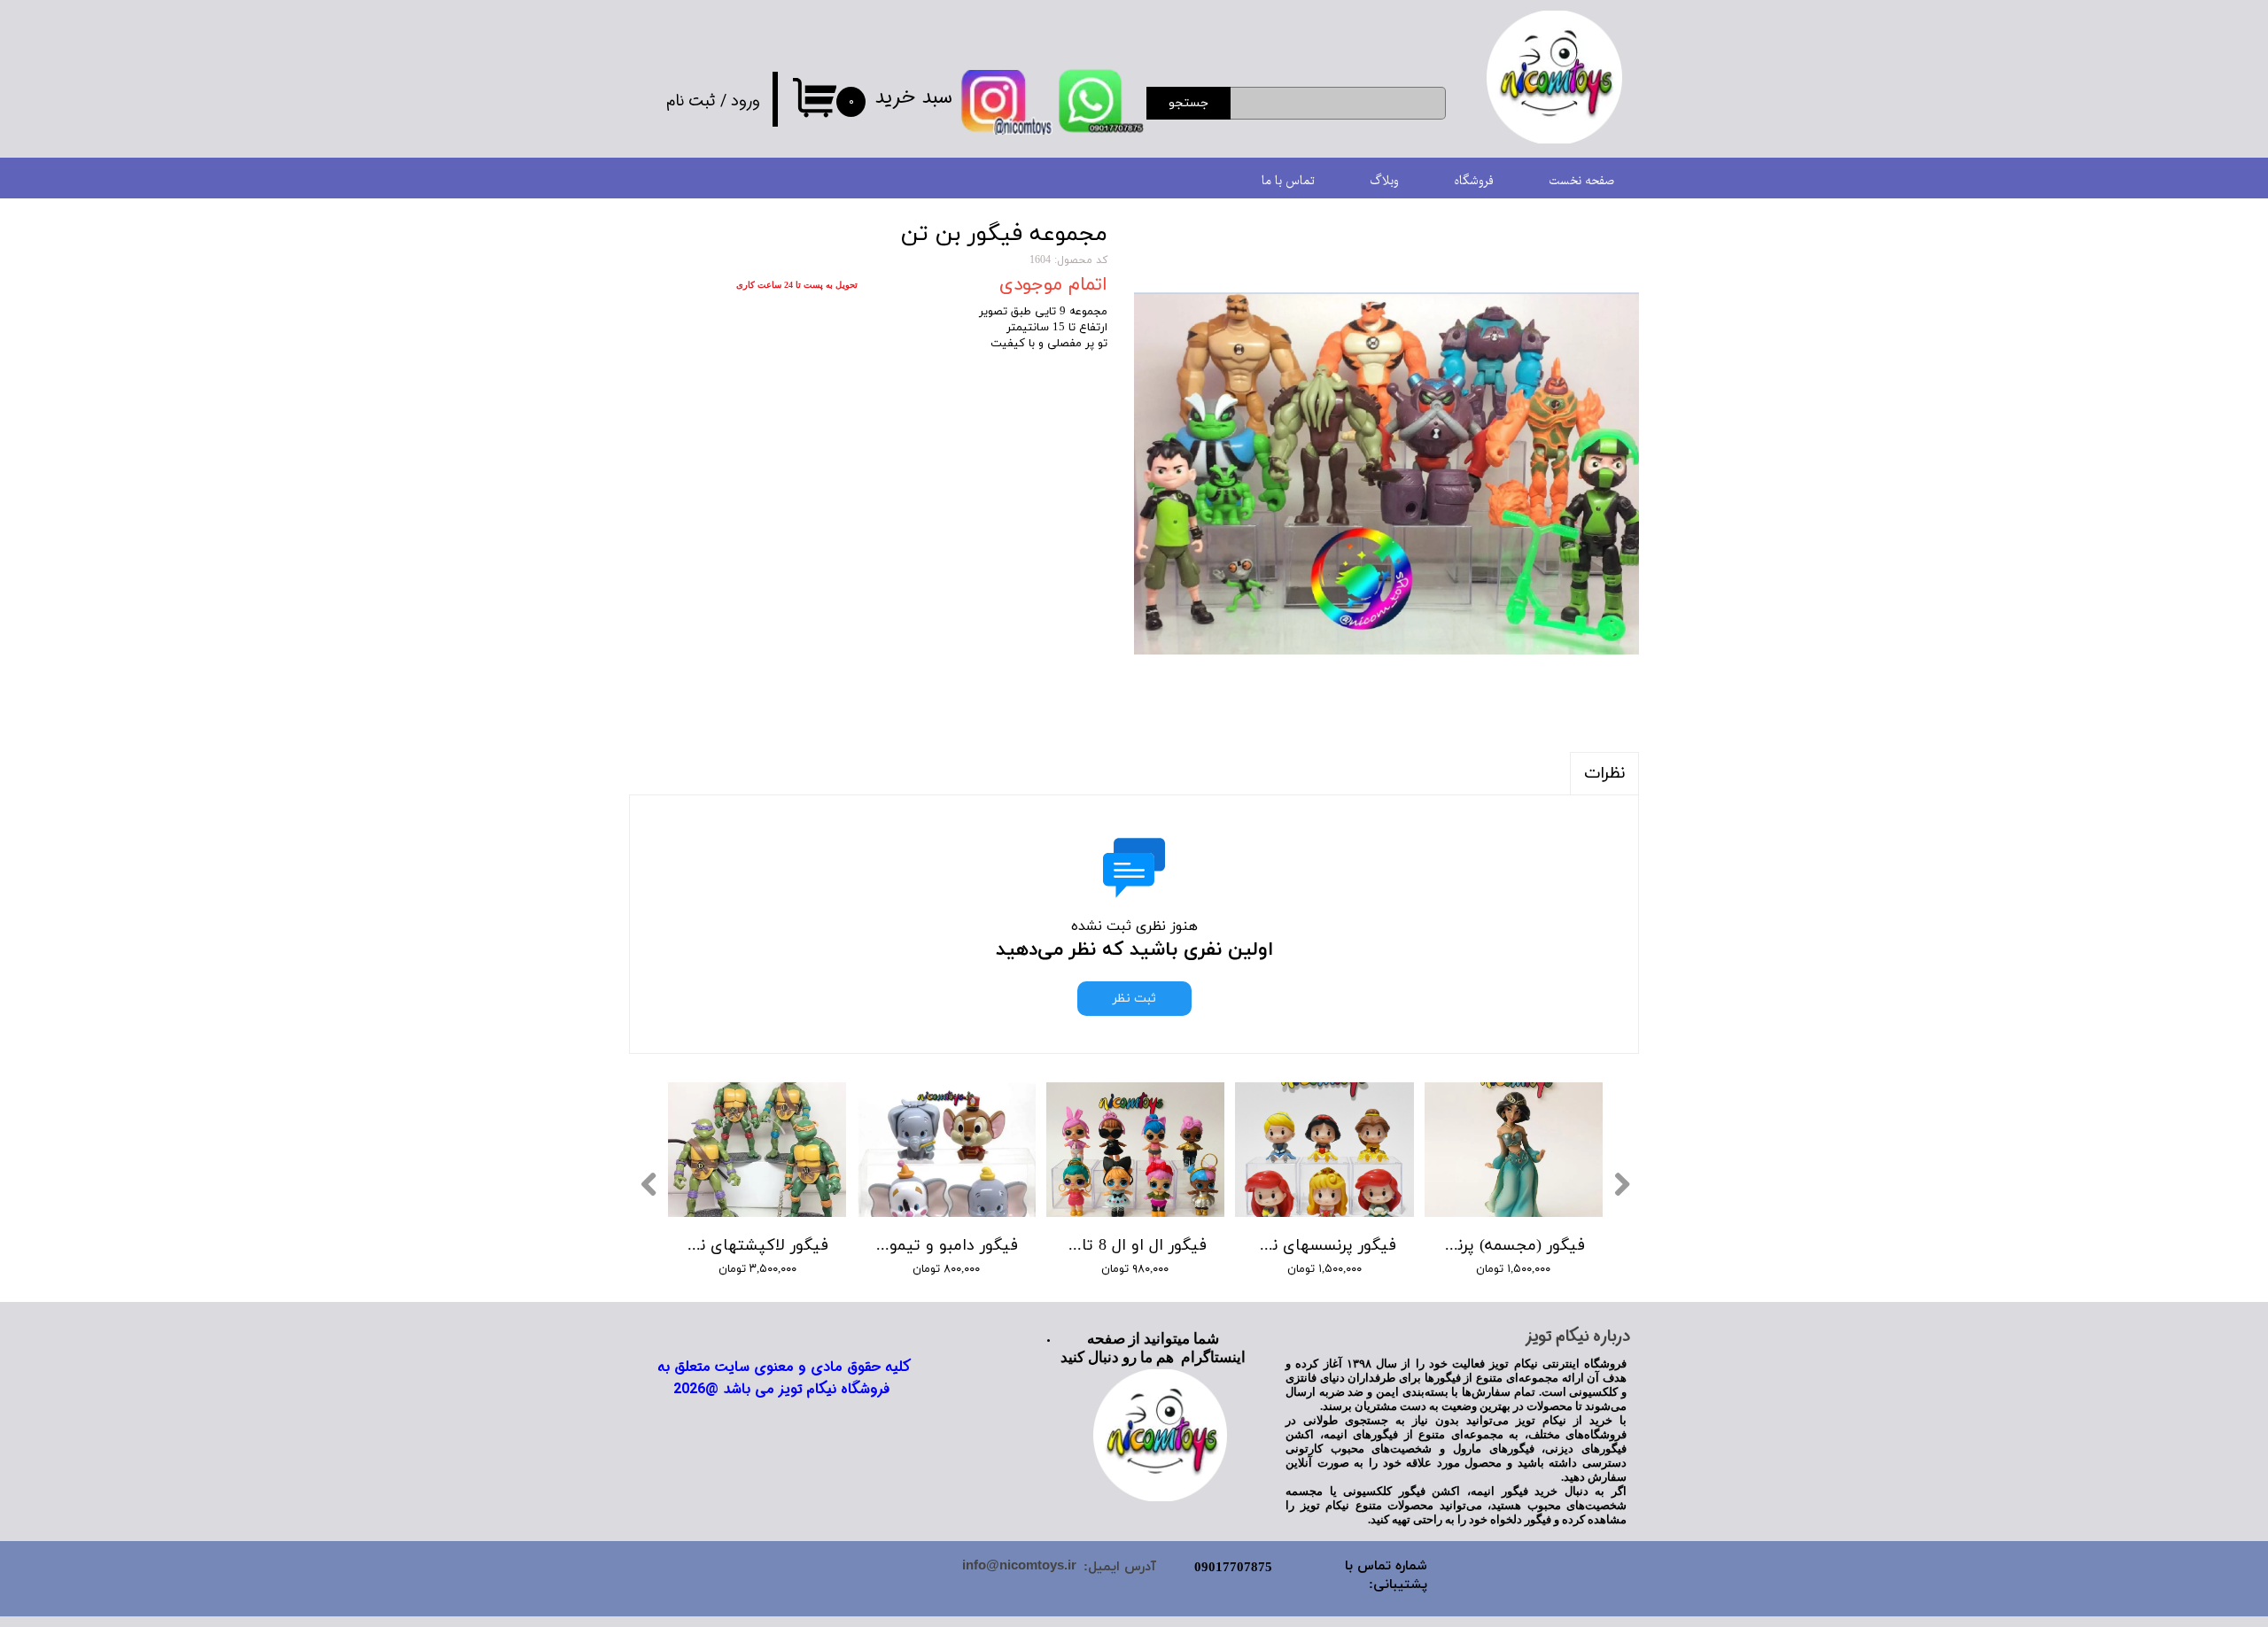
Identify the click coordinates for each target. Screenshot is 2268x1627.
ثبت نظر (1134, 999)
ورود (746, 101)
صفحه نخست (1581, 181)
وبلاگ (1384, 181)
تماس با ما (1288, 181)
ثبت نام (691, 101)
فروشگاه (1474, 181)
